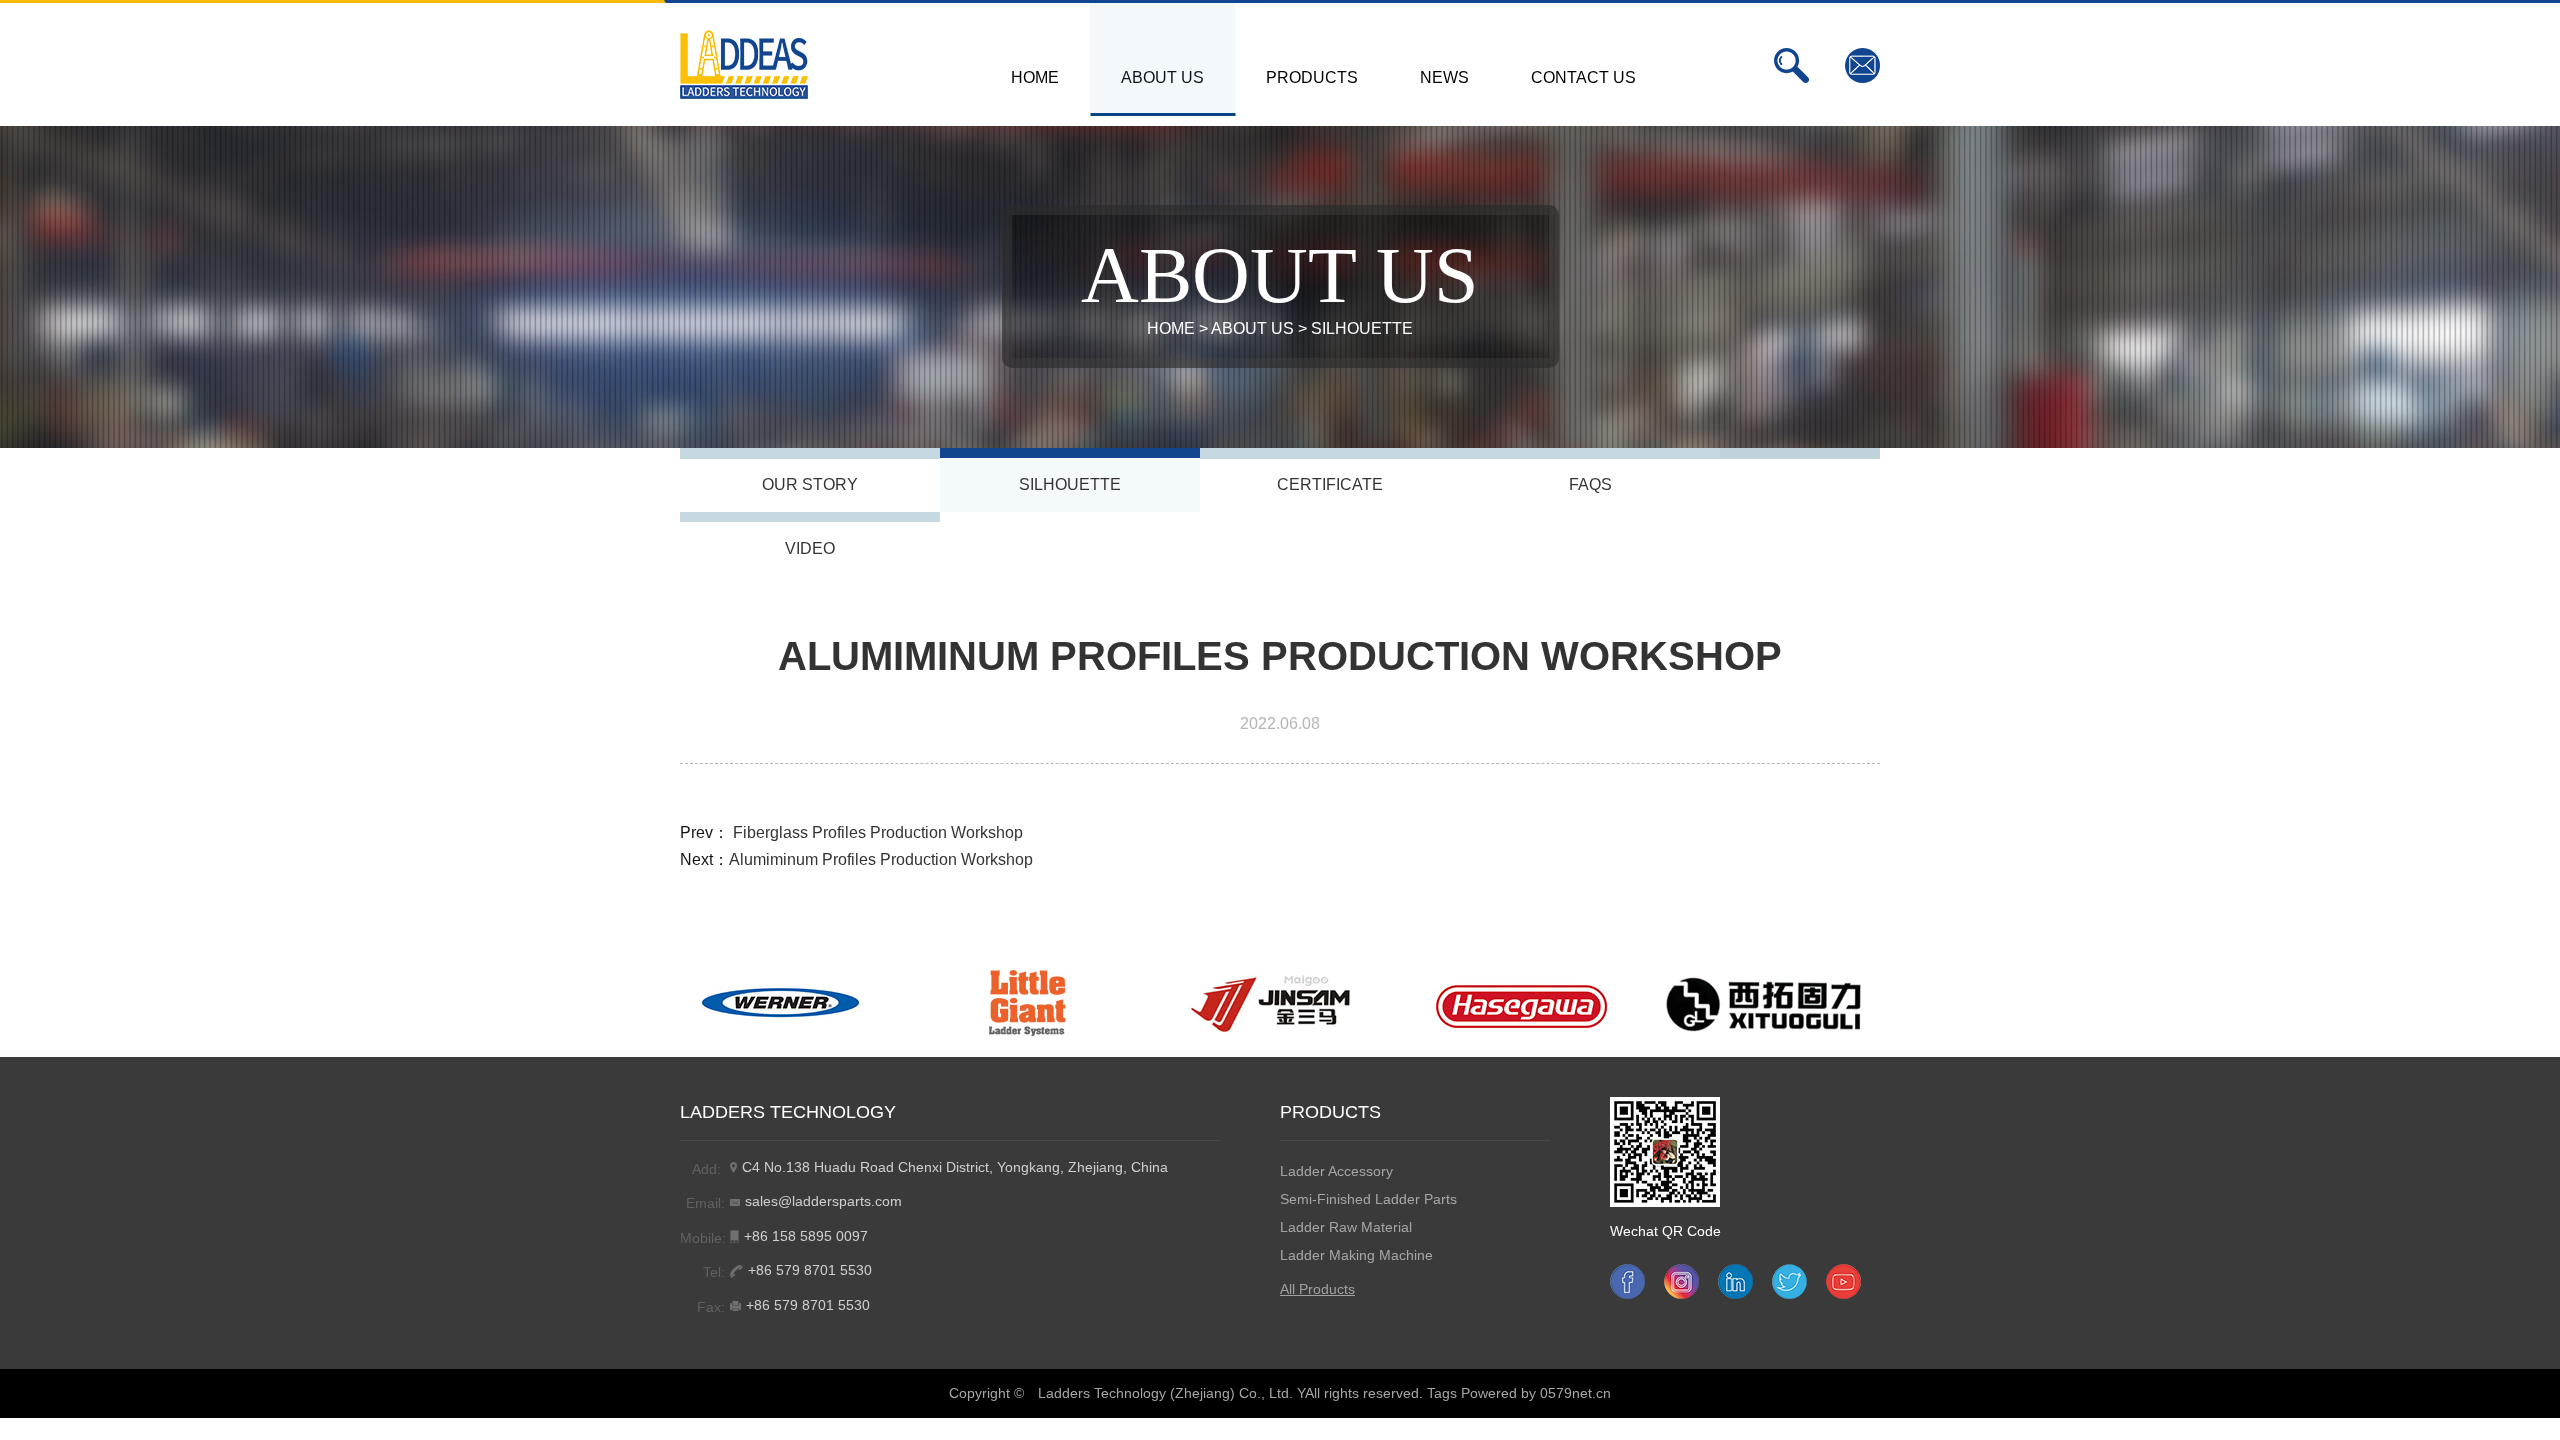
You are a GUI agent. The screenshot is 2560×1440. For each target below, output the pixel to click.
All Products (1317, 1289)
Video (810, 548)
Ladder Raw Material (1346, 1227)
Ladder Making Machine (1356, 1255)
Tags (1442, 1393)
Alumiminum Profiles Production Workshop (881, 859)
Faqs (1590, 484)
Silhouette (1362, 328)
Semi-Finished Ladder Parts (1368, 1199)
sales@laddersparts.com (823, 1201)
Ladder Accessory (1336, 1171)
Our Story (810, 484)
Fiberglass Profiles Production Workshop (878, 832)
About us (1252, 328)
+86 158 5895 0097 (806, 1236)
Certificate (1330, 484)
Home (1171, 328)
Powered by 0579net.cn (1536, 1393)
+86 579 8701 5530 (810, 1270)
